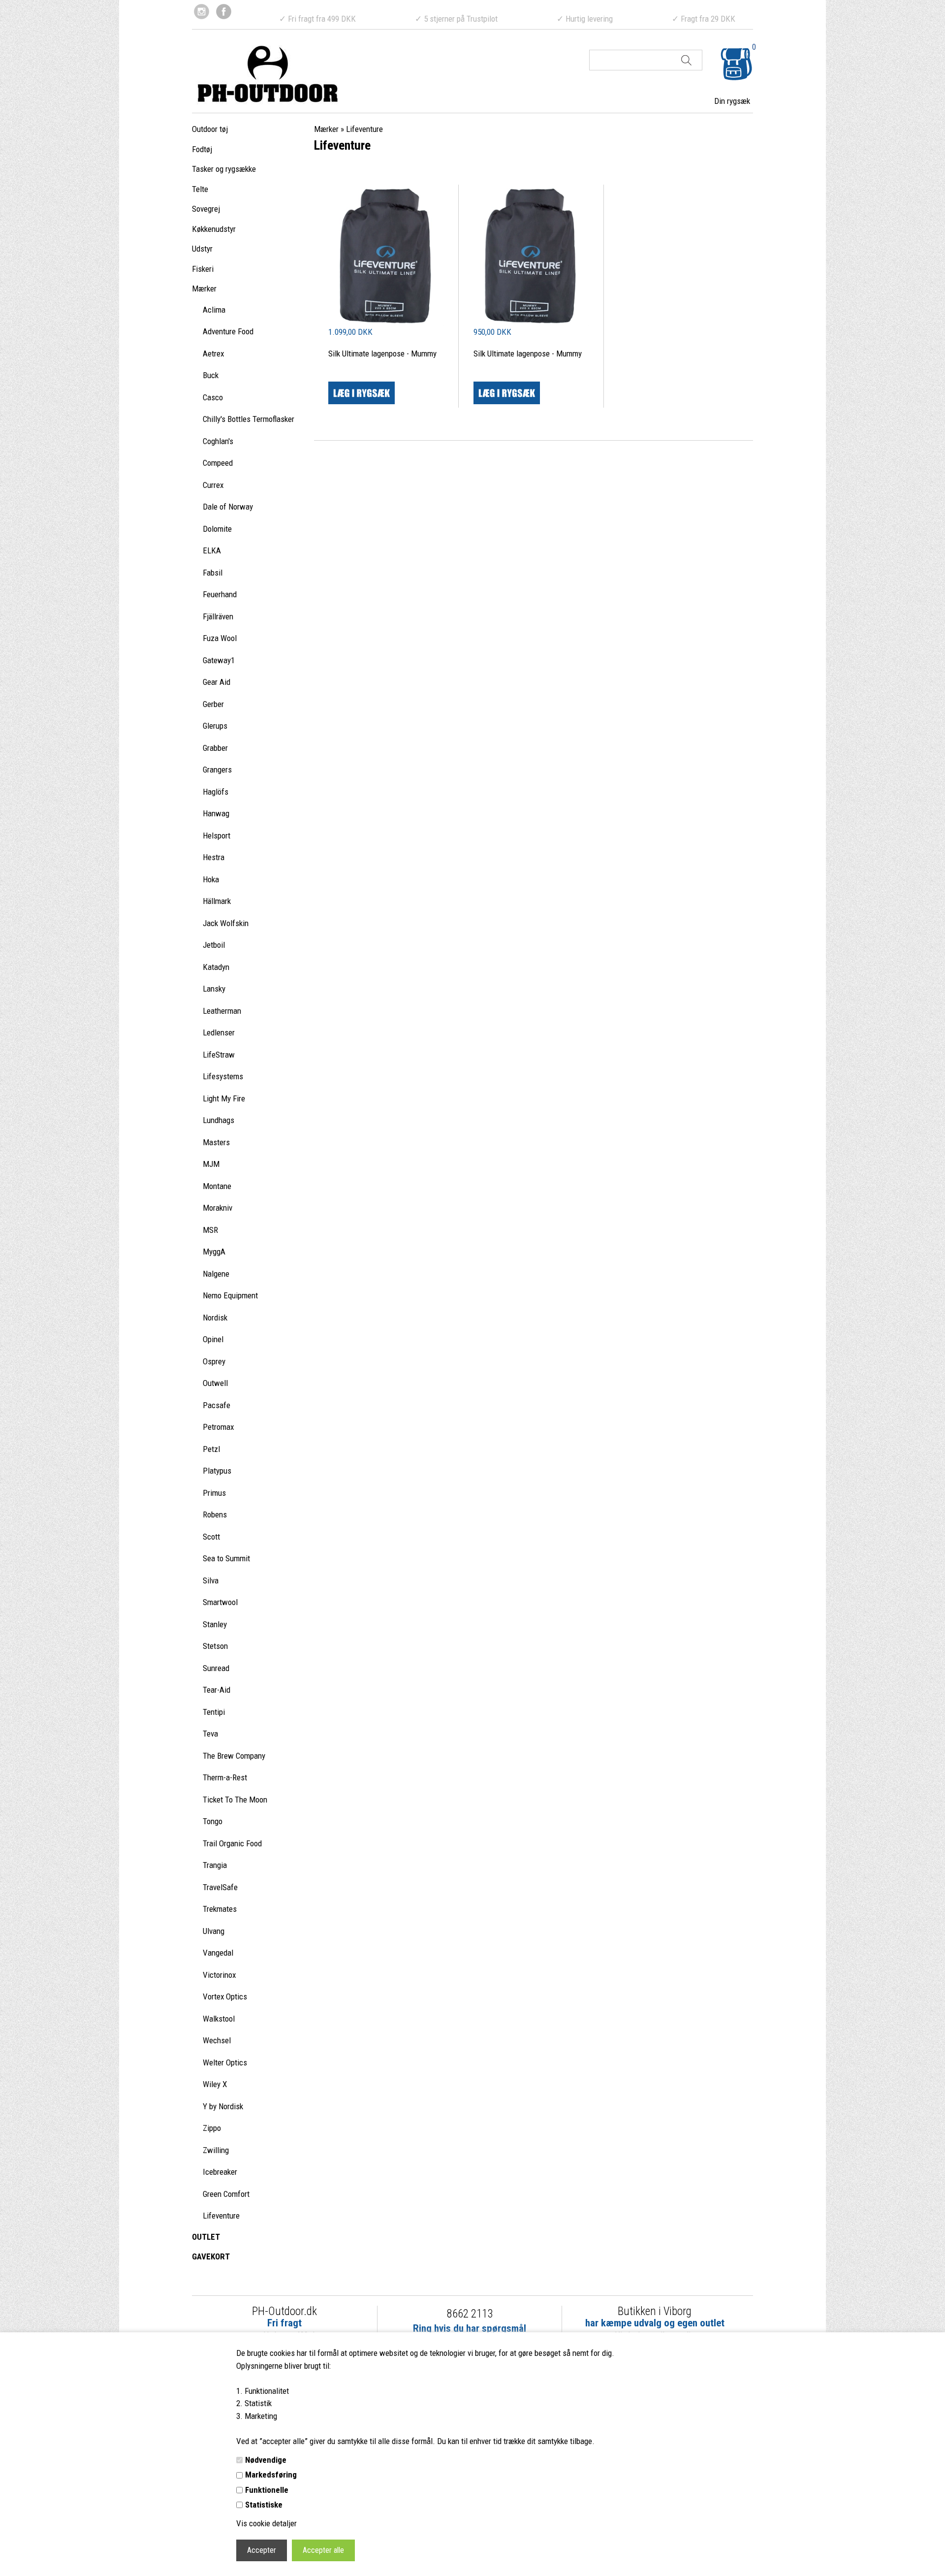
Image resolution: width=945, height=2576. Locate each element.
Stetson (215, 1646)
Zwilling (216, 2150)
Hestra (214, 857)
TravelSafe (220, 1887)
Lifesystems (223, 1076)
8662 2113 (470, 2314)
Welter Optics (225, 2062)
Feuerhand (220, 594)
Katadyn (216, 967)
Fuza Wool (220, 638)
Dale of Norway (228, 507)
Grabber (215, 748)
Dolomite (217, 529)
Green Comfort (226, 2194)
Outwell (215, 1383)
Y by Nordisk (223, 2106)
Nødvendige (266, 2460)
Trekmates (220, 1909)
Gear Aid (217, 682)
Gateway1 (219, 660)
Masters (216, 1142)
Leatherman (222, 1011)
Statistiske (264, 2505)
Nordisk (215, 1318)
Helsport (217, 836)
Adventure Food (228, 331)
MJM (211, 1164)
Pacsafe (217, 1405)
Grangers (217, 770)
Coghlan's (218, 441)
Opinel (213, 1339)
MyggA (214, 1252)
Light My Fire (224, 1098)
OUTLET (206, 2237)
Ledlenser (219, 1032)
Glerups (215, 726)
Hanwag (216, 813)
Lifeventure (221, 2216)
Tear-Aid (217, 1690)
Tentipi (214, 1712)
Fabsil (213, 573)
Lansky (214, 989)
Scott (211, 1537)
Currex (213, 485)
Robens (215, 1514)
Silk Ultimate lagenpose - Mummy (382, 354)
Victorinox (219, 1975)
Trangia (215, 1865)
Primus (214, 1493)
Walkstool (219, 2019)
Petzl (211, 1449)
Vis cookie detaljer (267, 2523)
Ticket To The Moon (235, 1800)
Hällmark (217, 901)
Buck (211, 375)
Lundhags (219, 1120)
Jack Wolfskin (226, 923)
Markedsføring (271, 2475)
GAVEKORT (211, 2256)
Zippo (212, 2128)
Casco (213, 397)
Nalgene (216, 1274)
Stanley (215, 1624)
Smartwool (220, 1602)
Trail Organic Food (232, 1843)
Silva (211, 1580)
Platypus (217, 1471)
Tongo (213, 1821)
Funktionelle (267, 2490)
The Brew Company (234, 1756)
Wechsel (217, 2040)
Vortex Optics (225, 1996)
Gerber (213, 704)
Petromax (218, 1427)
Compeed (218, 463)
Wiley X (215, 2084)
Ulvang (214, 1931)
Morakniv (218, 1208)
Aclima (214, 310)
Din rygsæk (732, 101)
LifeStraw (219, 1055)
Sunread (216, 1668)
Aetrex (213, 354)
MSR (210, 1230)
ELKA (212, 550)
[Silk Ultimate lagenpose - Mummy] (386, 255)
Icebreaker (220, 2172)
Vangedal (218, 1953)
